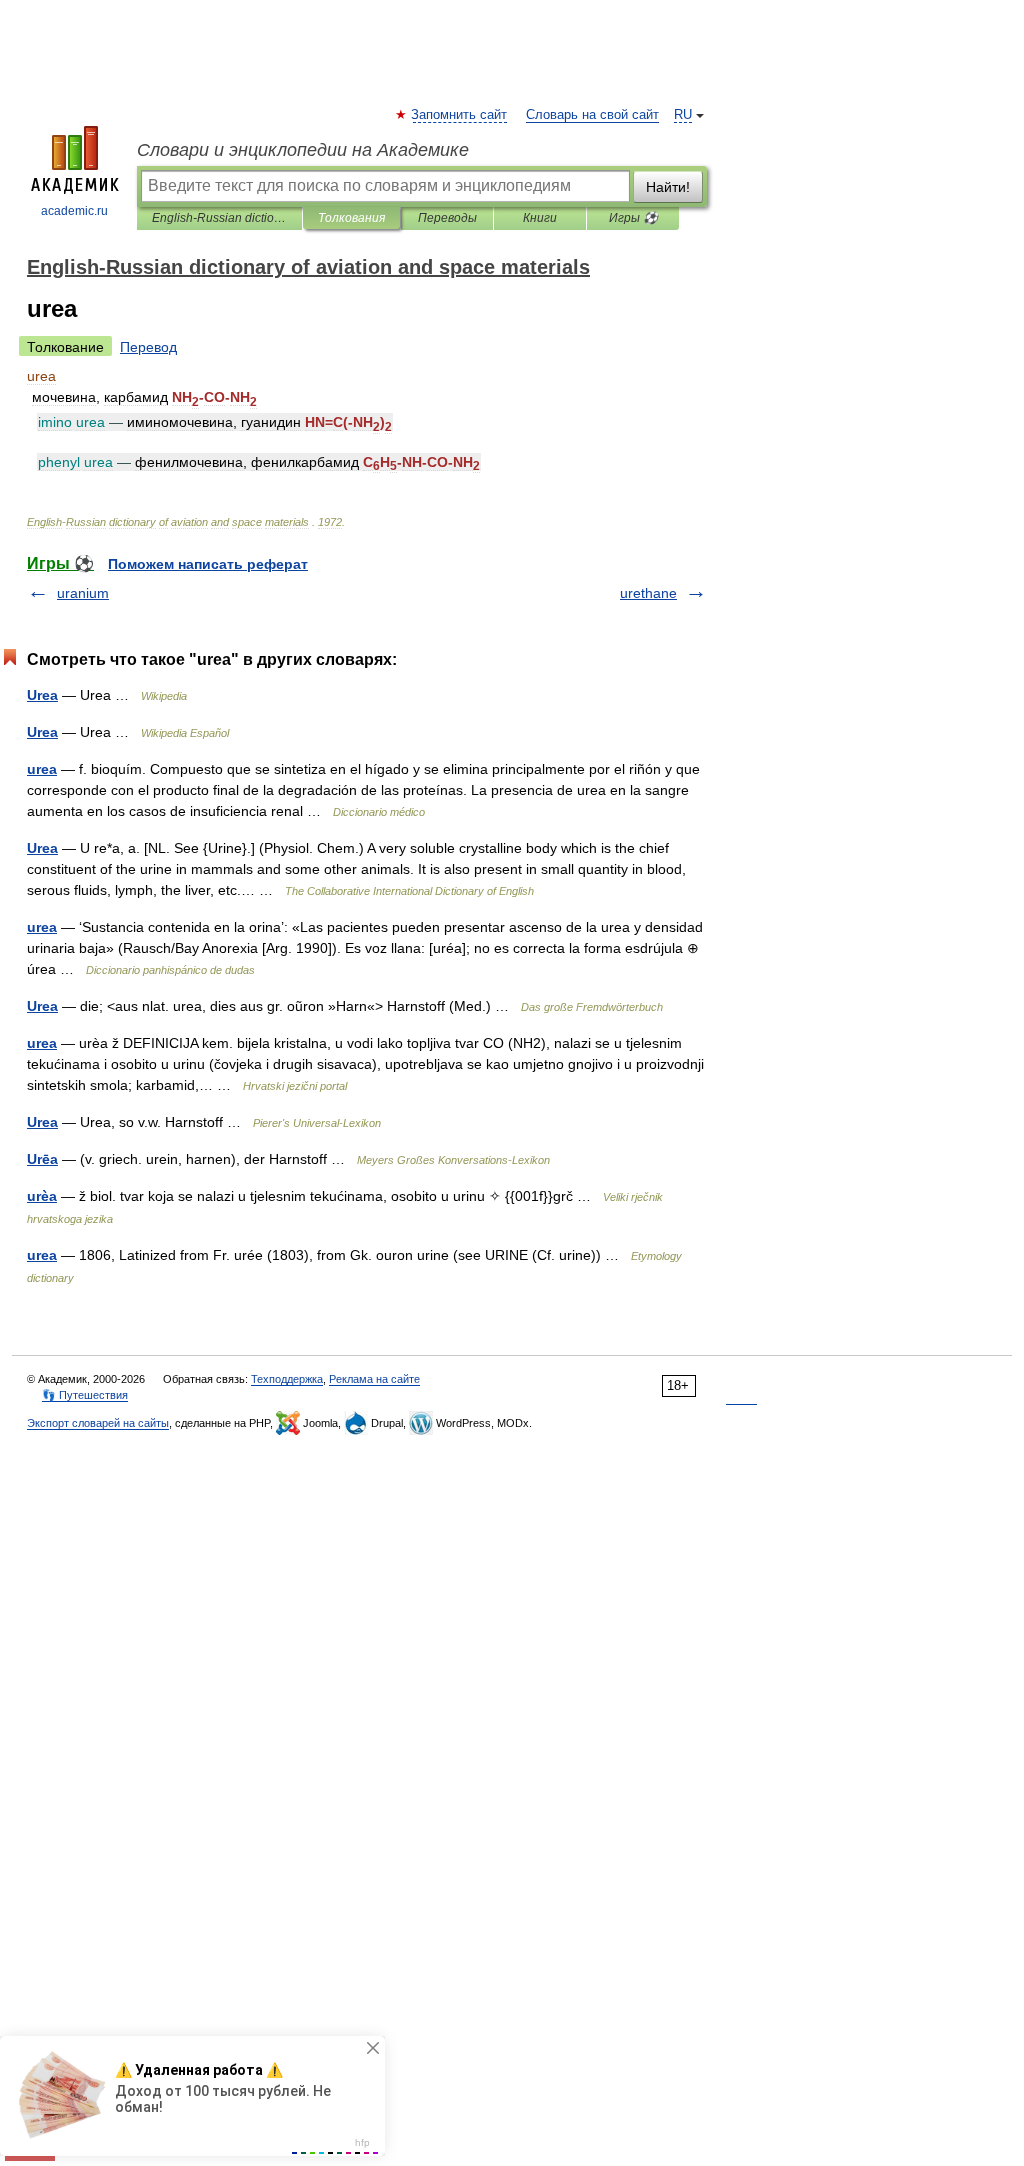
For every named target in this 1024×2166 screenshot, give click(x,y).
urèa (42, 1196)
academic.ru (74, 211)
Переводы (447, 218)
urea (42, 769)
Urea (42, 695)
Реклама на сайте (374, 1379)
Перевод (148, 347)
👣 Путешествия (85, 1395)
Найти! (668, 187)
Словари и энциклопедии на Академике (303, 150)
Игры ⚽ (633, 218)
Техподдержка (287, 1379)
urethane (648, 593)
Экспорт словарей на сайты (98, 1423)
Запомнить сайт (460, 115)
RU (683, 115)
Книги (540, 218)
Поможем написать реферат (208, 564)
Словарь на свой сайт (592, 115)
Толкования (351, 218)
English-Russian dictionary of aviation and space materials (219, 218)
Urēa (42, 1159)
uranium (83, 593)
